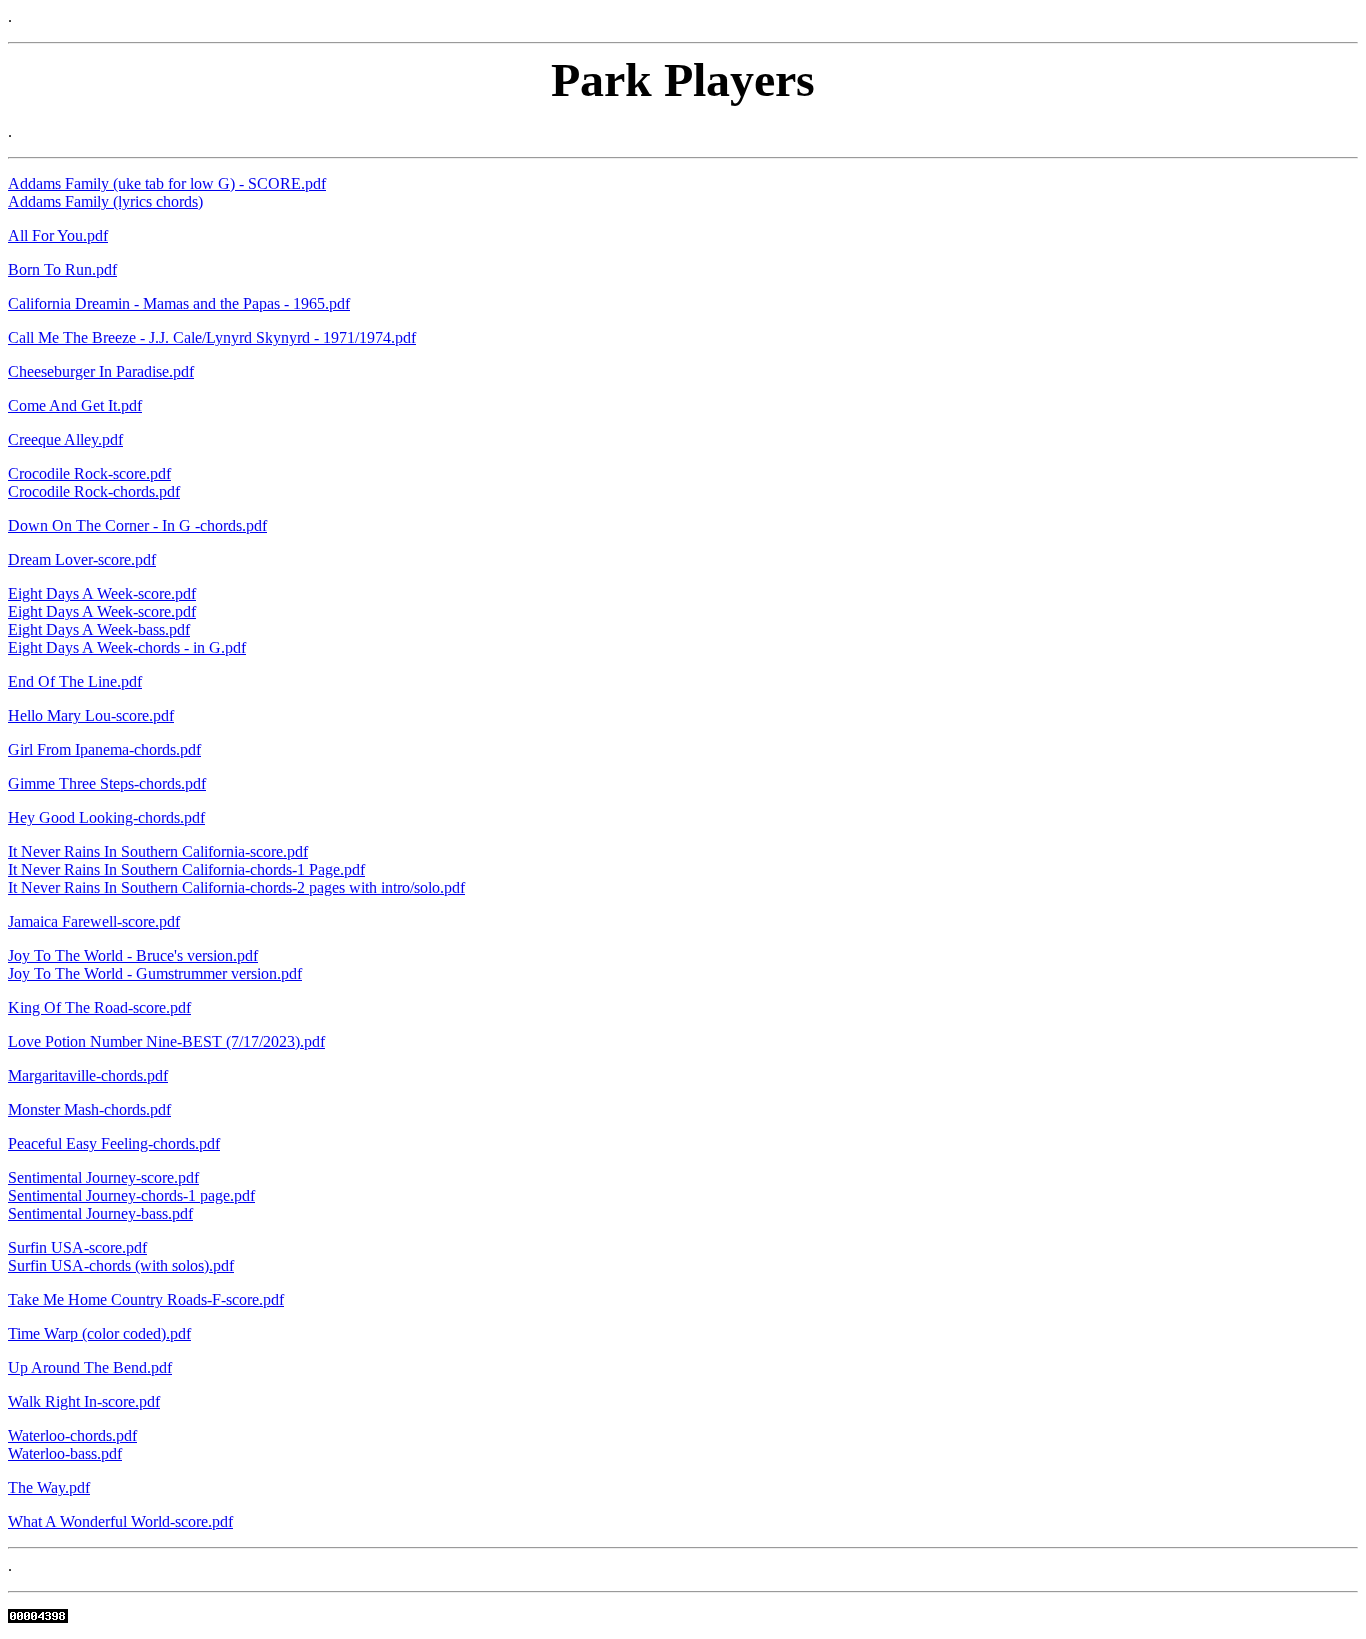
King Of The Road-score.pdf (99, 1007)
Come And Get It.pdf (75, 405)
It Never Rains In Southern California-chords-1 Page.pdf (186, 869)
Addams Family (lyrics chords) (105, 201)
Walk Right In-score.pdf (84, 1401)
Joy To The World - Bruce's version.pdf (133, 955)
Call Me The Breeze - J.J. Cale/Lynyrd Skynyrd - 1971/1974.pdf (212, 337)
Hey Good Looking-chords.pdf (106, 817)
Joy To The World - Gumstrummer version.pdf (155, 973)
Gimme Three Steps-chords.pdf (107, 783)
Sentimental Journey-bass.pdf (100, 1213)
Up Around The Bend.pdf (90, 1367)
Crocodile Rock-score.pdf (89, 473)
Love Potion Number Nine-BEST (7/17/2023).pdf (166, 1041)
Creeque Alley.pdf (65, 439)
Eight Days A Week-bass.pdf (99, 629)
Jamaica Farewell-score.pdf (94, 921)
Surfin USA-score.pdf (77, 1247)
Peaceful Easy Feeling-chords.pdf (114, 1143)
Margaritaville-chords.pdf (88, 1075)
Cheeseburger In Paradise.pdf (101, 371)
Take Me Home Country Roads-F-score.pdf (146, 1299)
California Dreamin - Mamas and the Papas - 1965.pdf (179, 303)
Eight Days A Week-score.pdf (102, 593)
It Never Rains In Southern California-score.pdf (158, 851)
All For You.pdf (58, 235)
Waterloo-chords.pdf (72, 1435)
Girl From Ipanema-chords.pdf (104, 749)
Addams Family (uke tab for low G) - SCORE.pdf (167, 183)
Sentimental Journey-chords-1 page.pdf (131, 1195)
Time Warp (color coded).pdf (99, 1333)
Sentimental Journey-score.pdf (103, 1177)
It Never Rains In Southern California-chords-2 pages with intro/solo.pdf (236, 887)
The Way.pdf (49, 1487)
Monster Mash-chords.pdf (89, 1109)
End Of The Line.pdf (75, 681)
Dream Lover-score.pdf (82, 559)
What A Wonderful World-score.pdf (120, 1521)
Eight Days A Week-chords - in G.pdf (127, 647)
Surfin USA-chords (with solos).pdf (121, 1265)
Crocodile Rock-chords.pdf (94, 491)
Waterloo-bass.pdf (65, 1453)
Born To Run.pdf (62, 269)
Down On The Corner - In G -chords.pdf (137, 525)
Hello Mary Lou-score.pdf (91, 715)
